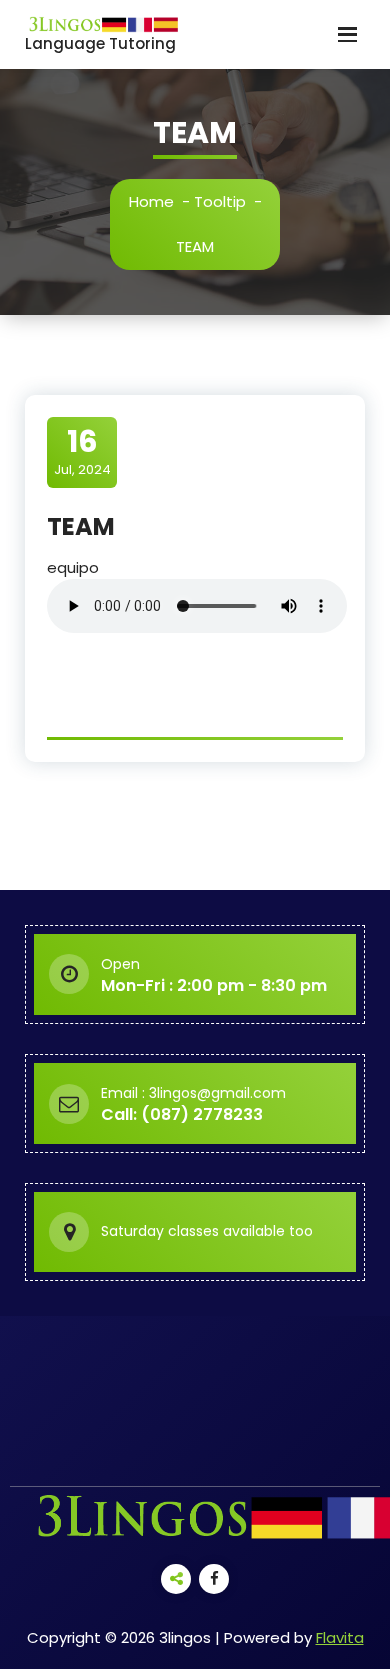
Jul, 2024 (82, 451)
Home (151, 201)
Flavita (340, 1637)
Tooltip (220, 201)
